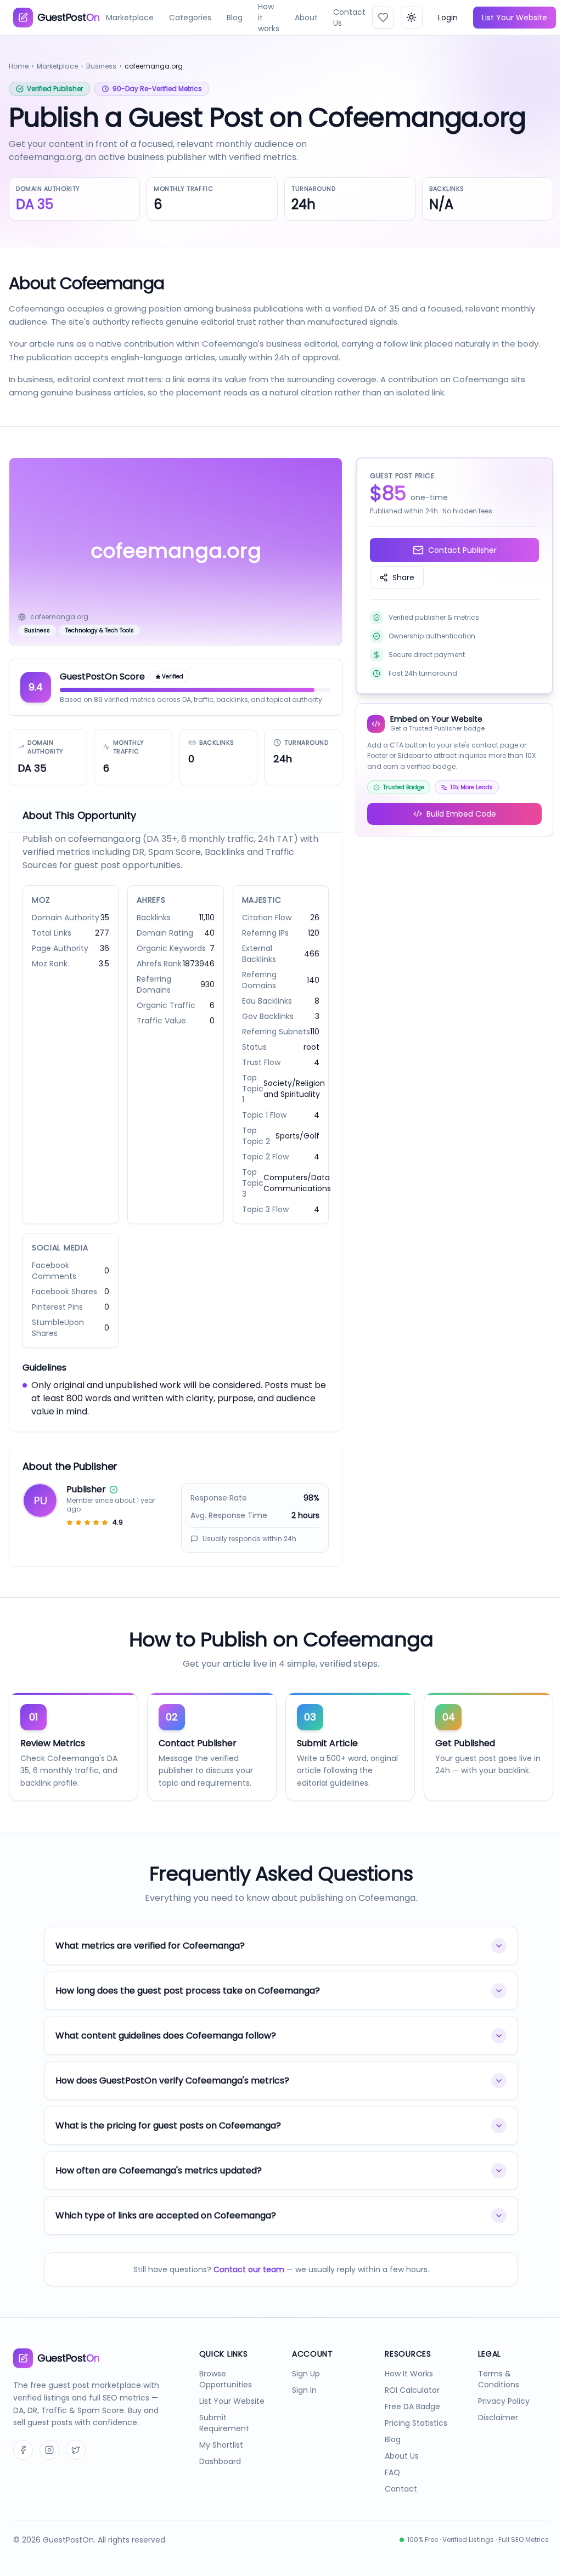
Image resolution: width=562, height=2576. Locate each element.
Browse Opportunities (223, 2394)
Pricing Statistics (411, 2438)
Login (448, 18)
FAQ (387, 2487)
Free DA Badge (407, 2421)
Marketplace (130, 18)
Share (403, 578)
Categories (190, 18)
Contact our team (245, 2284)
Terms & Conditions (491, 2394)
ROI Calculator (407, 2405)
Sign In (300, 2405)
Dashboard (217, 2476)
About (306, 18)
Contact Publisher (462, 550)
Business (101, 66)
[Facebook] (23, 2477)
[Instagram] (49, 2477)
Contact (395, 2504)
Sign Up (302, 2388)
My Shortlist (218, 2460)
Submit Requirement (221, 2438)
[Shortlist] (383, 18)
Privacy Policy (497, 2416)
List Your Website (515, 18)
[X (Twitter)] (76, 2477)
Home (19, 66)
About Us (396, 2471)
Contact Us (349, 18)
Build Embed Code (461, 814)
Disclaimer (491, 2432)
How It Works (403, 2388)
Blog (235, 18)
